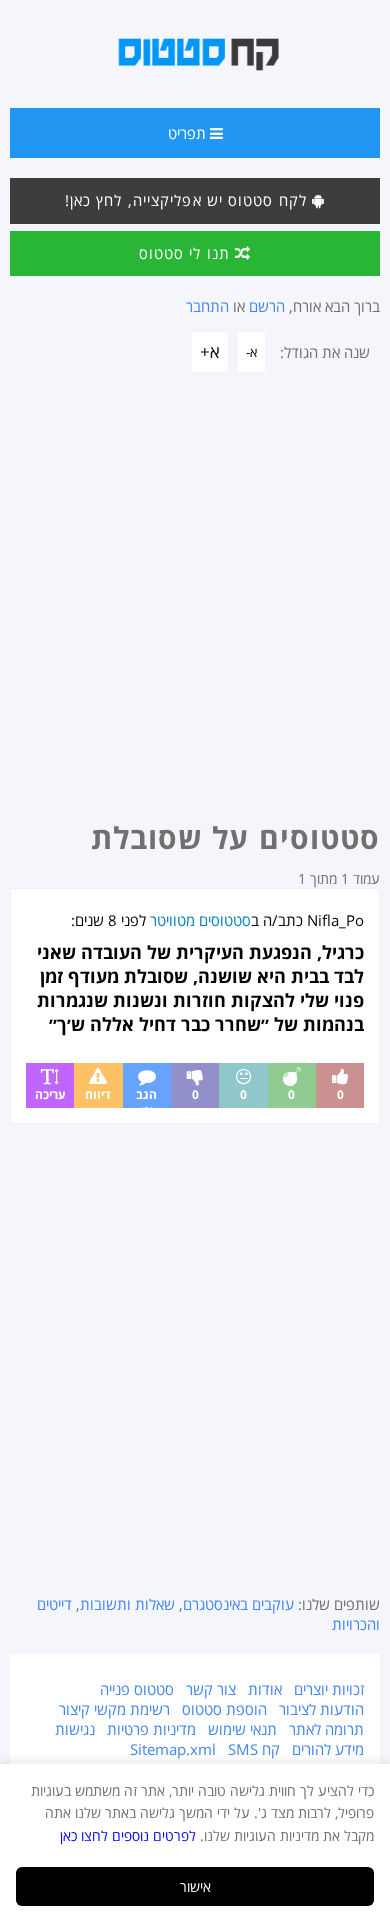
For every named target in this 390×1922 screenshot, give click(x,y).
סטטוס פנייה (137, 1689)
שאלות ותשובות (127, 1604)
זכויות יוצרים (329, 1689)
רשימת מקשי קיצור (114, 1709)
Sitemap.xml (173, 1749)
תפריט (189, 133)
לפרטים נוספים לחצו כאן (128, 1835)
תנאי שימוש (242, 1729)
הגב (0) (146, 1097)
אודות (265, 1689)
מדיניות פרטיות (151, 1729)
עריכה (50, 1094)
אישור (195, 1886)
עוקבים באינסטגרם (238, 1604)
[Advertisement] (195, 602)
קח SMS (254, 1749)
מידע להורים (328, 1749)
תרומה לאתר (326, 1729)
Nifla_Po (335, 920)
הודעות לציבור (321, 1709)
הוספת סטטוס (224, 1709)
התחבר (207, 306)
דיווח (98, 1094)
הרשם (267, 306)
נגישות (75, 1729)
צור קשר (211, 1689)
